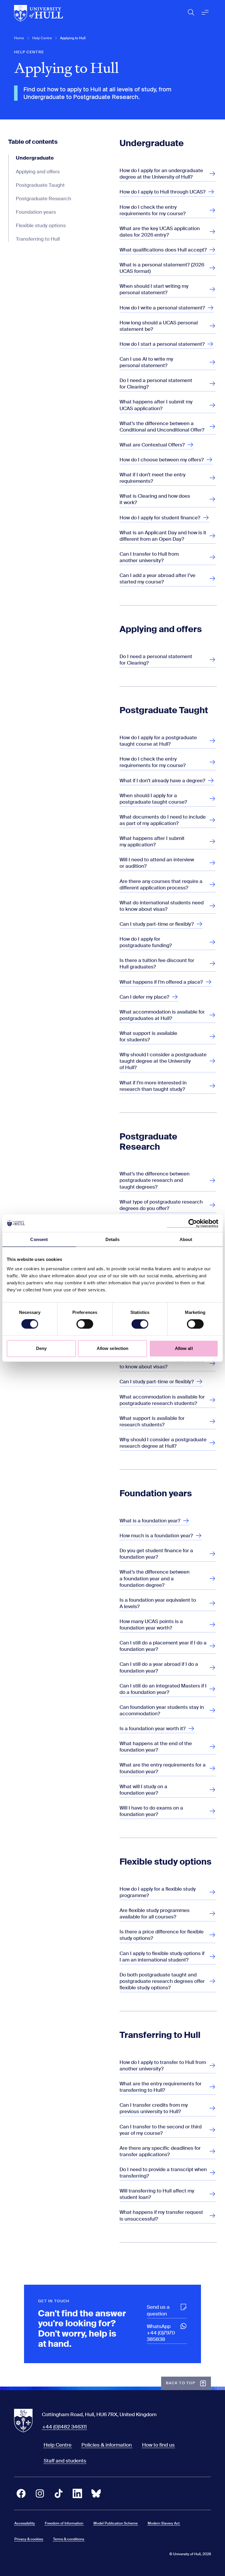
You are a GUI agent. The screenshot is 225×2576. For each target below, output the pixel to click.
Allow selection (113, 1348)
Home (19, 38)
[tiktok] (59, 2493)
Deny (41, 1348)
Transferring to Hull (38, 239)
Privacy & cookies (29, 2539)
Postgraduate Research (44, 198)
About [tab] (186, 1239)
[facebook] (21, 2493)
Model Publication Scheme (116, 2523)
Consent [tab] (39, 1239)
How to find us (158, 2445)
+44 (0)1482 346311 (64, 2427)
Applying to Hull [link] (73, 38)
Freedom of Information (64, 2523)
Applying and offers (38, 172)
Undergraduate (35, 158)
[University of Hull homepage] (39, 13)
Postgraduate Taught (40, 185)
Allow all (184, 1348)
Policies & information (107, 2445)
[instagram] (40, 2493)
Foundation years (36, 212)
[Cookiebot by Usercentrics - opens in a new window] (193, 1223)
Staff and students (65, 2461)
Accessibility (25, 2523)
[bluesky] (96, 2493)
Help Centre (42, 38)
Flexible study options (41, 225)
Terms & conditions (69, 2539)
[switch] (85, 1324)
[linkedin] (77, 2493)
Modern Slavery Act (164, 2523)
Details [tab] (113, 1239)
